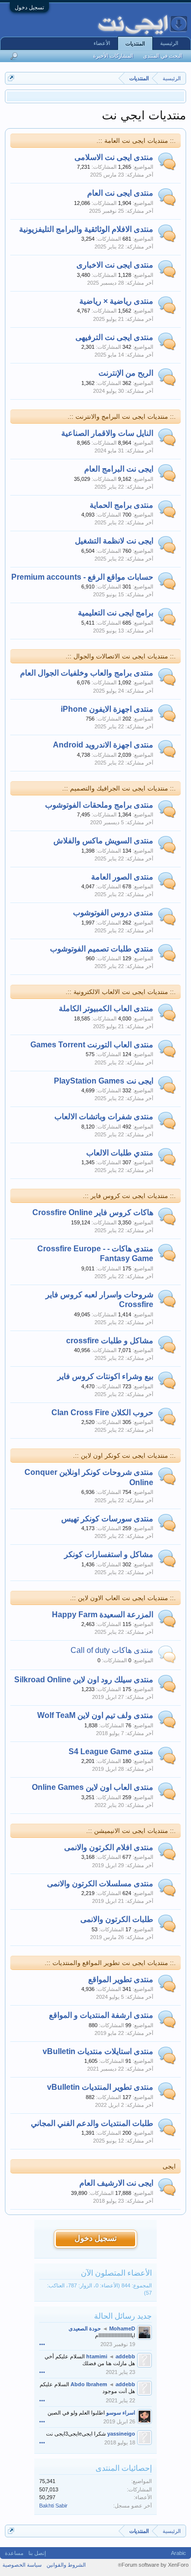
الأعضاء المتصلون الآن (116, 2273)
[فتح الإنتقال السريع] (11, 78)
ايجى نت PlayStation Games (104, 1081)
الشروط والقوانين (66, 2565)
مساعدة (14, 2553)
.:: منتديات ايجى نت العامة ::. (136, 141)
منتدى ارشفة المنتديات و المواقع (101, 2015)
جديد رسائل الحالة (123, 2316)
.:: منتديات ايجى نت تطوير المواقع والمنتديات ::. (110, 1963)
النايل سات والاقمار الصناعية (107, 433)
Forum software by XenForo (153, 2565)
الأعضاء (102, 43)
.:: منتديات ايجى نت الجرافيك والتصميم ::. (119, 788)
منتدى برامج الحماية (121, 505)
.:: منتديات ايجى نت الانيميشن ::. (131, 1831)
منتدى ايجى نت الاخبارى (115, 265)
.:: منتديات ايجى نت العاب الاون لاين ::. (123, 1598)
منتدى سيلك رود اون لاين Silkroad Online (84, 1680)
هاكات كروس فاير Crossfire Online (93, 1212)
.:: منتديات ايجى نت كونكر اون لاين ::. (124, 1456)
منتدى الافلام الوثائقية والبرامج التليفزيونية (86, 229)
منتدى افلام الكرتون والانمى (109, 1847)
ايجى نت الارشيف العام (116, 2183)
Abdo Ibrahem (89, 2384)
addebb (125, 2356)
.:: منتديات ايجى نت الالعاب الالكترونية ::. (121, 992)
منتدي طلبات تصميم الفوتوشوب (102, 949)
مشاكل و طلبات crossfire (110, 1341)
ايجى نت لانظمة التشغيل (114, 541)
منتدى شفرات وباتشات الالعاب (104, 1117)
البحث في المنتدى (163, 56)
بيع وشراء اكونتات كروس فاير (105, 1376)
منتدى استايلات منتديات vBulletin (98, 2051)
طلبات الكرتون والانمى (117, 1919)
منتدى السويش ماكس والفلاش (103, 841)
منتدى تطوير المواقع (121, 1979)
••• (42, 2344)
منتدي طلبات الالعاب (120, 1153)
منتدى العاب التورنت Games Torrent (92, 1045)
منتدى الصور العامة (122, 877)
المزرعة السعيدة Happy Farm (103, 1615)
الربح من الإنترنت (126, 373)
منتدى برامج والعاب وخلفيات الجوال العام (87, 673)
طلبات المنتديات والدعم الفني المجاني (92, 2123)
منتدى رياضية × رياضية (116, 301)
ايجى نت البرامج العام (119, 469)
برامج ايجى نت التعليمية (116, 613)
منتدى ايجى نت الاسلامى (114, 157)
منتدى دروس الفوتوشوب (113, 913)
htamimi (97, 2356)
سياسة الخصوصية (22, 2565)
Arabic (179, 2553)
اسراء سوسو (121, 2413)
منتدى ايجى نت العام (120, 193)
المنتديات (135, 44)
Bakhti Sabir (53, 2506)
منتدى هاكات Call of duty (112, 1650)
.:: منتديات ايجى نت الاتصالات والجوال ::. (121, 656)
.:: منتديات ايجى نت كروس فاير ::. (129, 1196)
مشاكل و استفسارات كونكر (109, 1554)
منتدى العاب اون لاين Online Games (93, 1787)
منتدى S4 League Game (111, 1751)
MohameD (122, 2328)
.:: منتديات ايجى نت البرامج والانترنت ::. (122, 417)
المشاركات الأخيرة (113, 56)
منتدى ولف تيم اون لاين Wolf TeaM (95, 1715)
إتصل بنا (37, 2553)
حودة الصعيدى (85, 2328)
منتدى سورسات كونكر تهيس (107, 1519)
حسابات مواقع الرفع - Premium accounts (82, 577)
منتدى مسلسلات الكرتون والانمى (100, 1884)
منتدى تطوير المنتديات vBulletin (100, 2087)
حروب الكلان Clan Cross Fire (102, 1412)
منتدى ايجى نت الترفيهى (114, 337)
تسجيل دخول (29, 7)
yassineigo (121, 2434)
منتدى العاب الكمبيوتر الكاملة (106, 1008)
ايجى (169, 2166)
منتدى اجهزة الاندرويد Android (103, 745)
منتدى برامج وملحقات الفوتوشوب (99, 805)
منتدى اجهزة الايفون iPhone (107, 709)
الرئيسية (169, 43)
